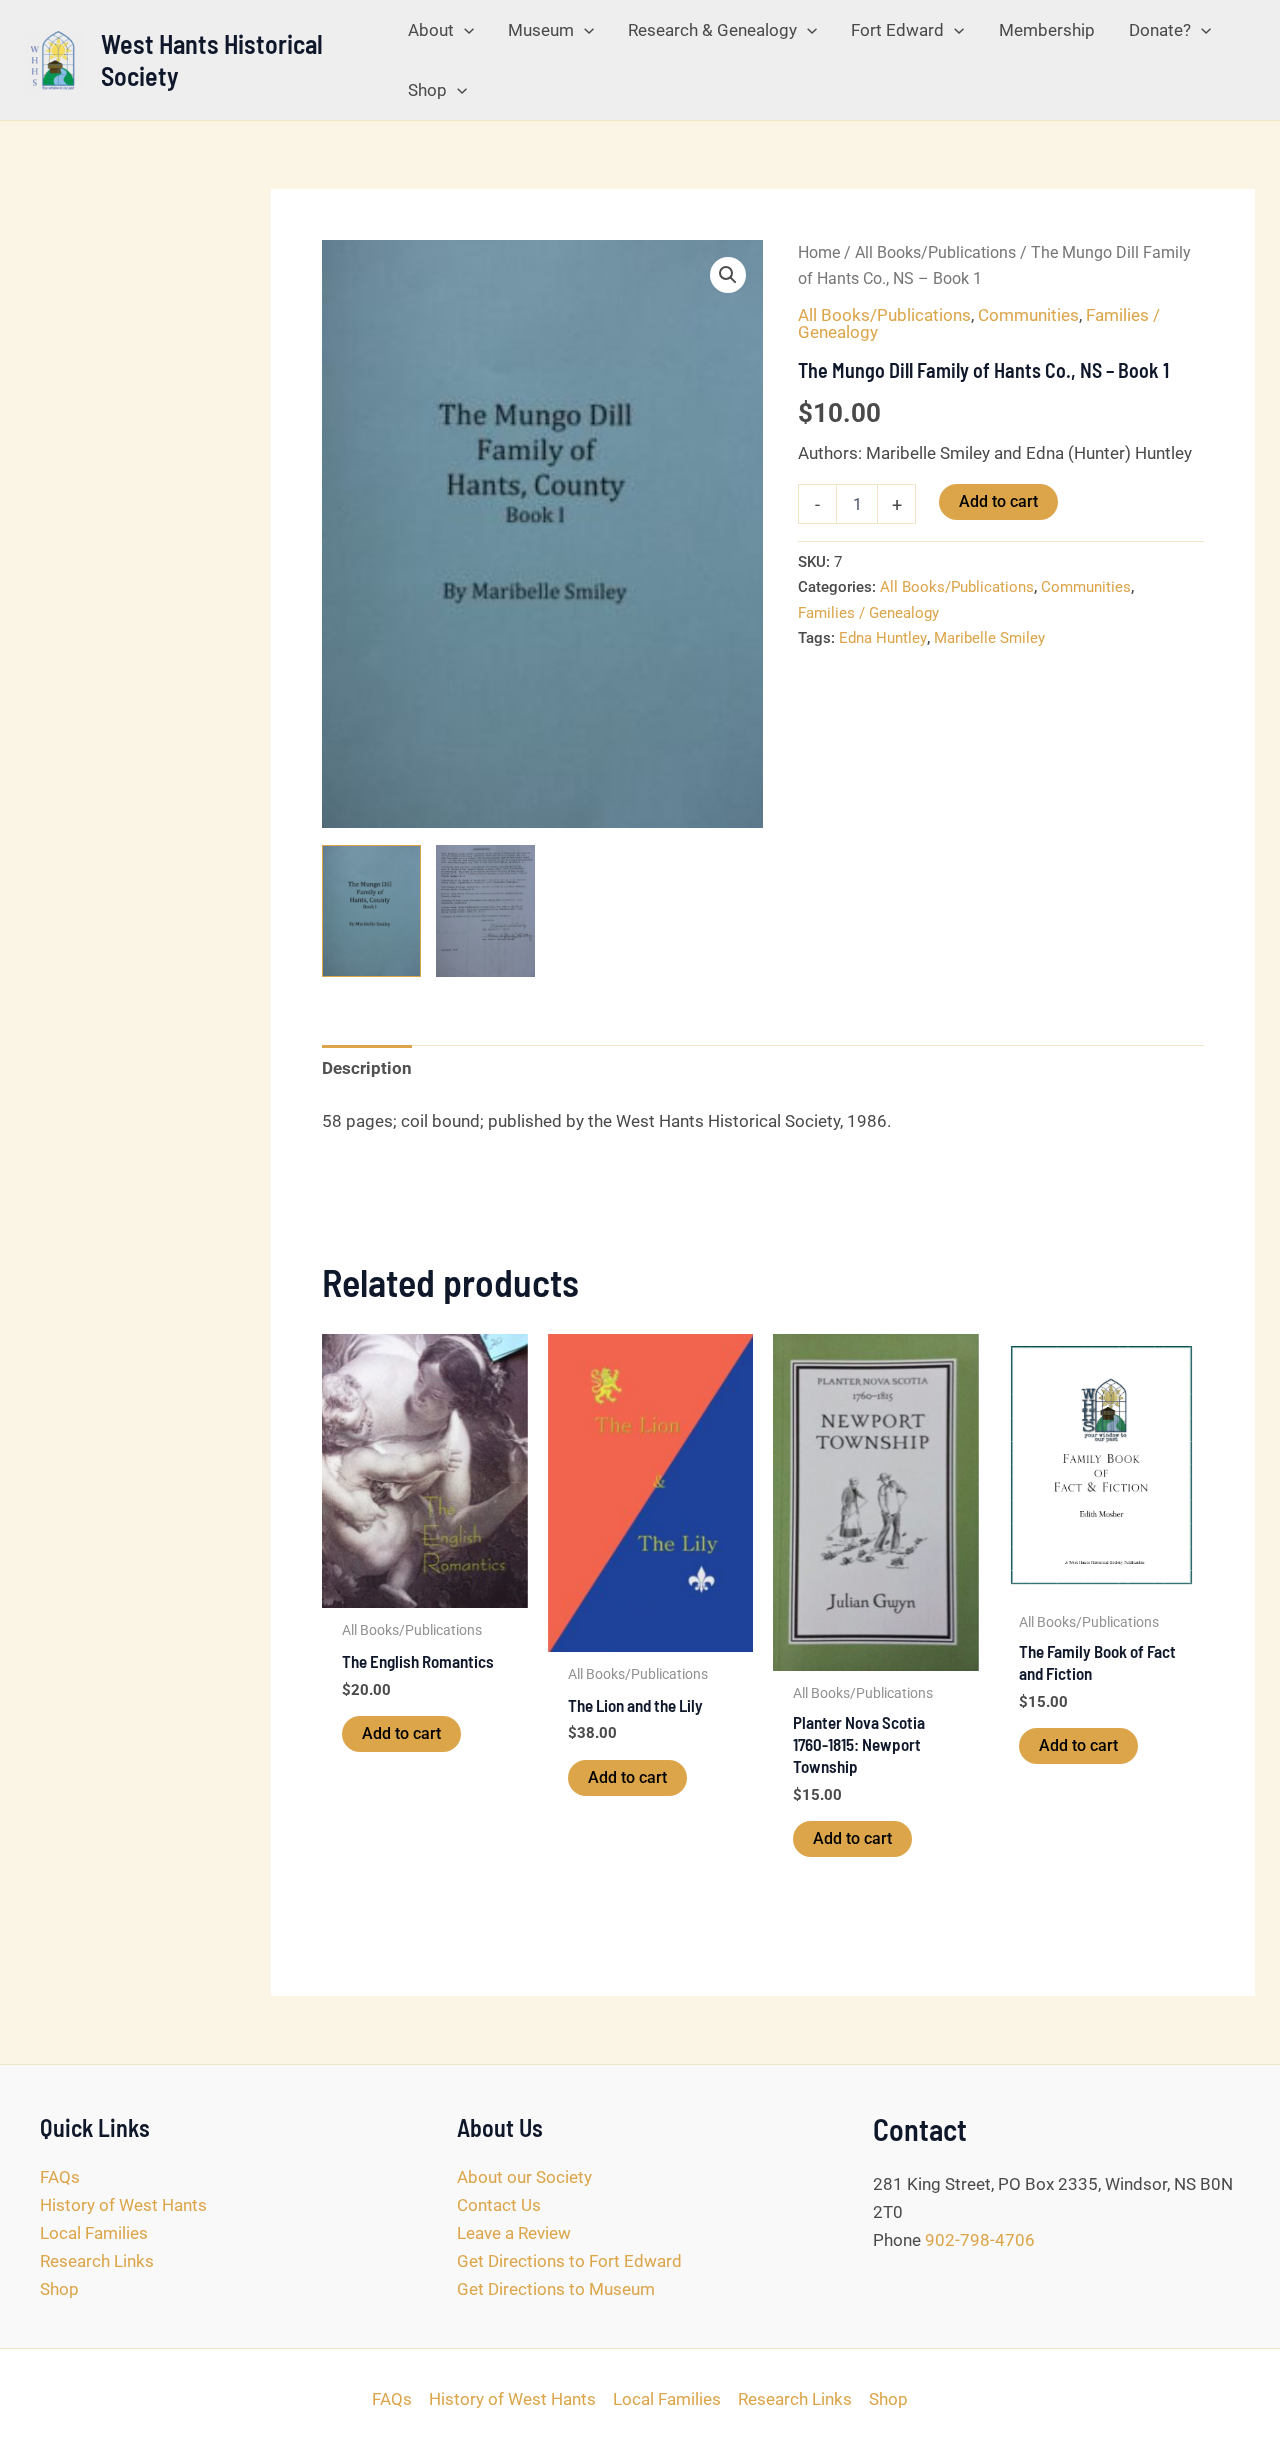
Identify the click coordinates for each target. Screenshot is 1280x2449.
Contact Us (499, 2205)
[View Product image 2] (485, 911)
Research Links (97, 2261)
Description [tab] (367, 1068)
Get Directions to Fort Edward (569, 2261)
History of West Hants (123, 2205)
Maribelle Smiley (989, 638)
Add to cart (998, 501)
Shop (59, 2289)
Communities (1028, 315)
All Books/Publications (935, 252)
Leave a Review (514, 2233)
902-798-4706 (980, 2240)
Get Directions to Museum (556, 2289)
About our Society (524, 2177)
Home (819, 252)
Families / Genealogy (868, 613)
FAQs (60, 2177)
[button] (464, 30)
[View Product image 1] (371, 911)
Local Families (94, 2233)
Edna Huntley (883, 638)
